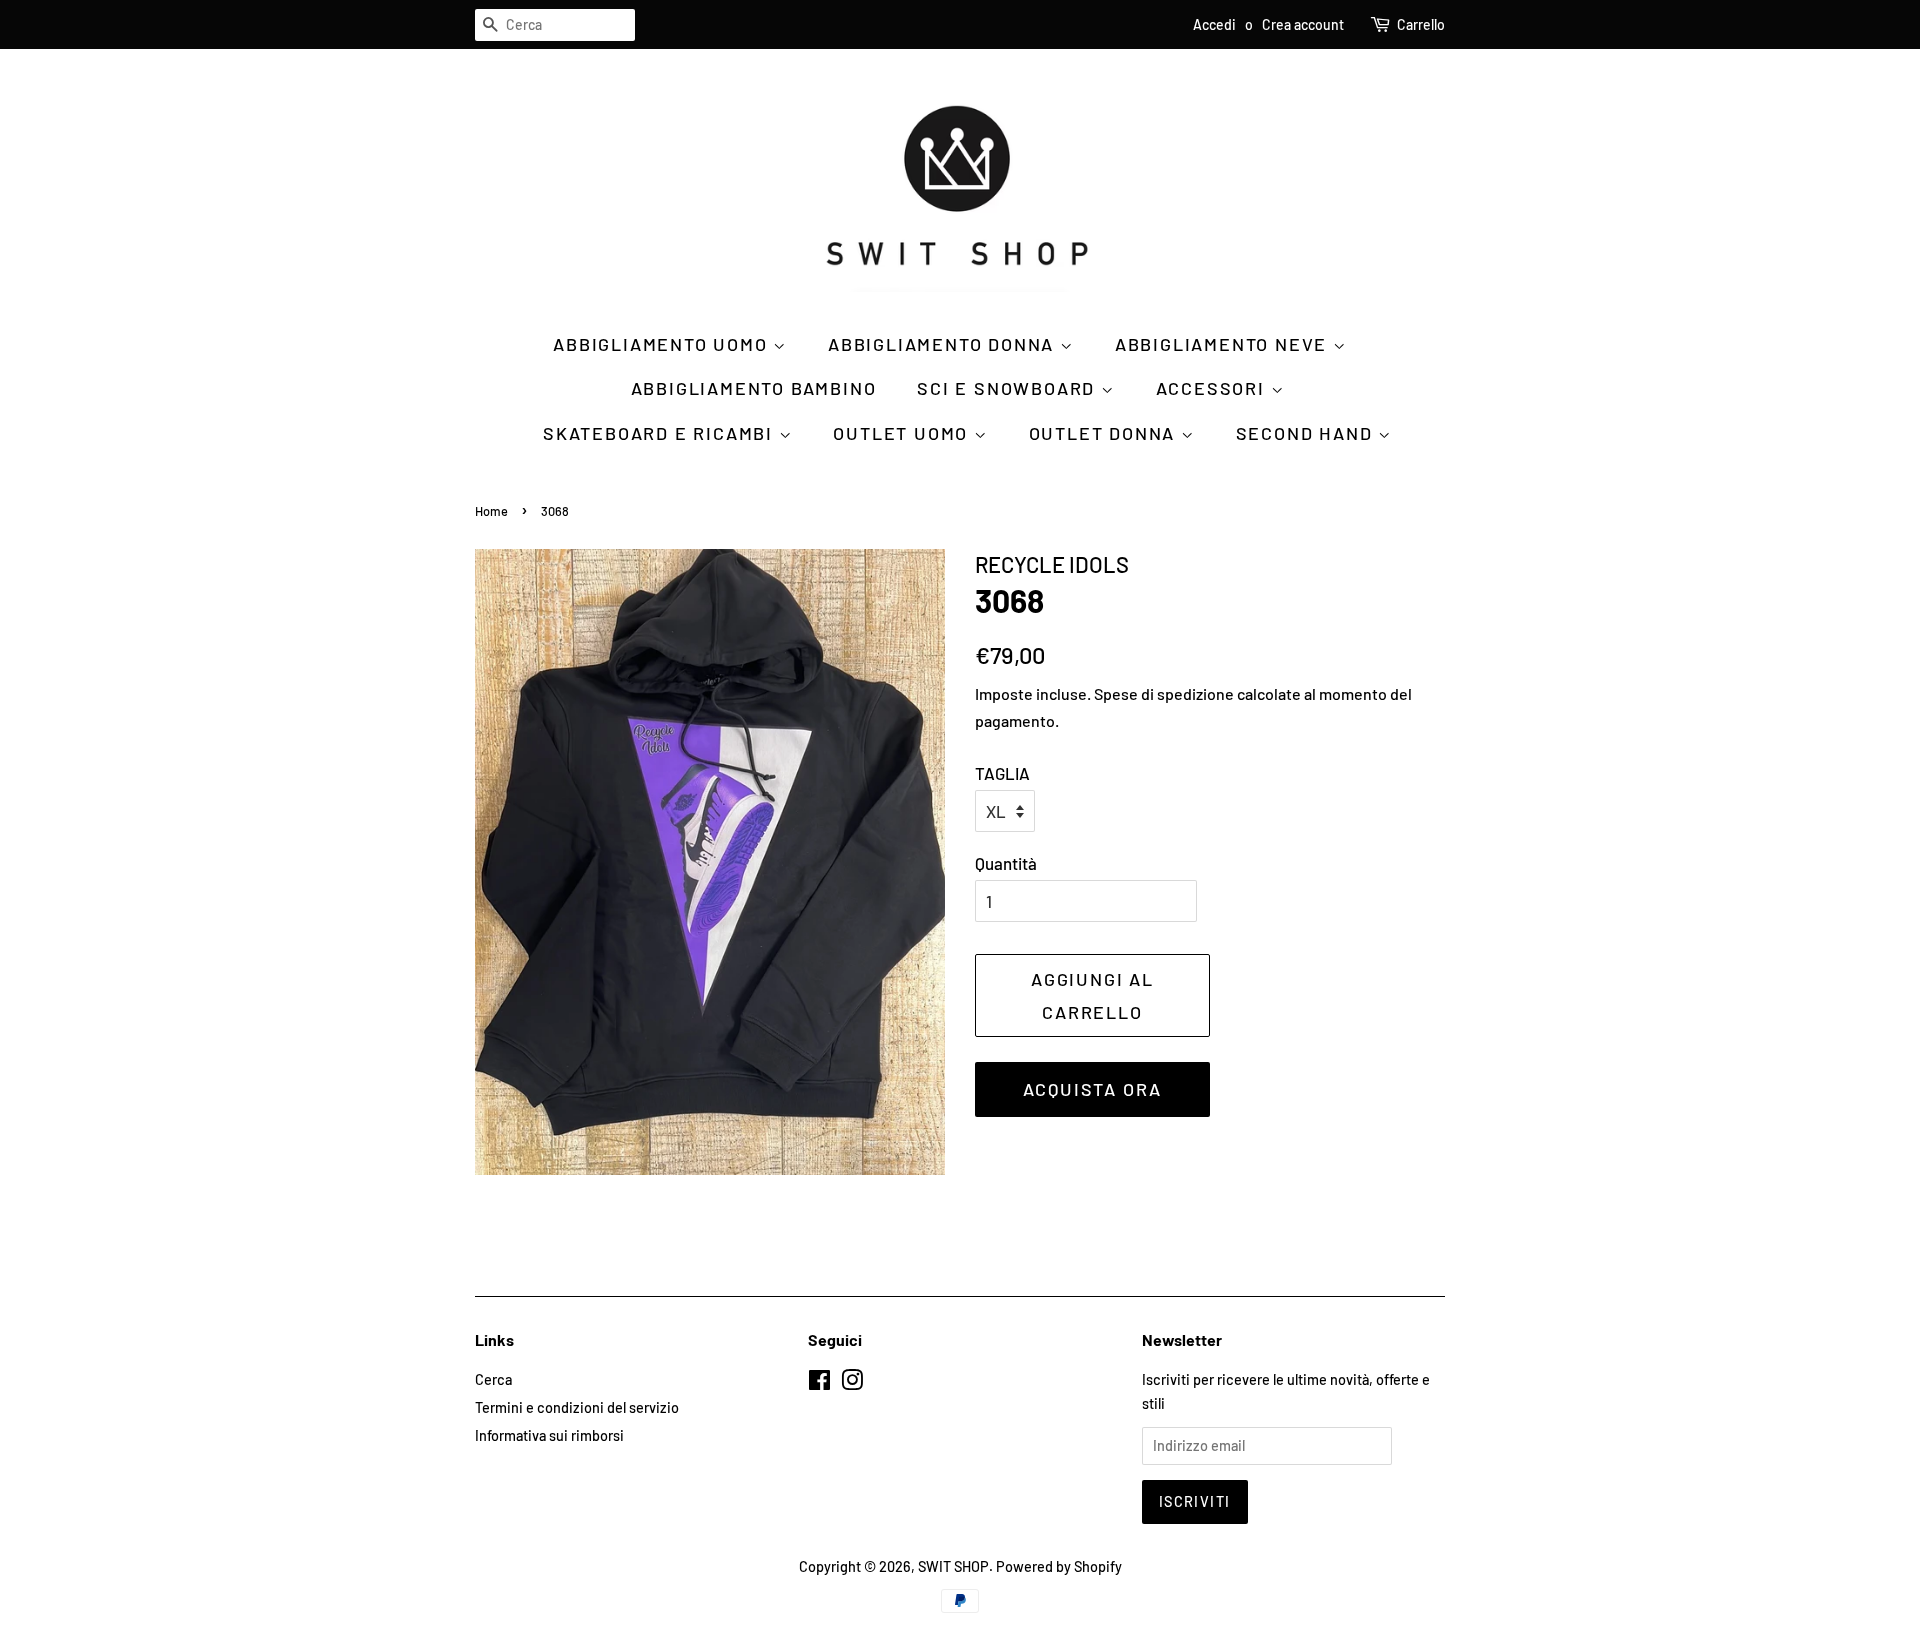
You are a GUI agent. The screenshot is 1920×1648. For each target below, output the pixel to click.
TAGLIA (1002, 773)
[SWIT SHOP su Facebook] (819, 1383)
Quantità (1006, 863)
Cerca (493, 1379)
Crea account (1303, 24)
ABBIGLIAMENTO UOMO (663, 344)
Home (491, 511)
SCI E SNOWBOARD (1009, 388)
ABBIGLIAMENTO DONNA (944, 344)
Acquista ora (1093, 1089)
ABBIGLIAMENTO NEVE (1224, 344)
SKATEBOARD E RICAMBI (661, 433)
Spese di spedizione (1164, 693)
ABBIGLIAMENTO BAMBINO (754, 388)
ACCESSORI (1213, 388)
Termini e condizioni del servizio (577, 1407)
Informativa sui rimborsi (549, 1435)
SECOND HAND (1307, 433)
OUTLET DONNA (1105, 433)
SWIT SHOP (953, 1566)
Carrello (1421, 24)
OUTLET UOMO (903, 433)
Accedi (1214, 24)
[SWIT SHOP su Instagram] (852, 1383)
